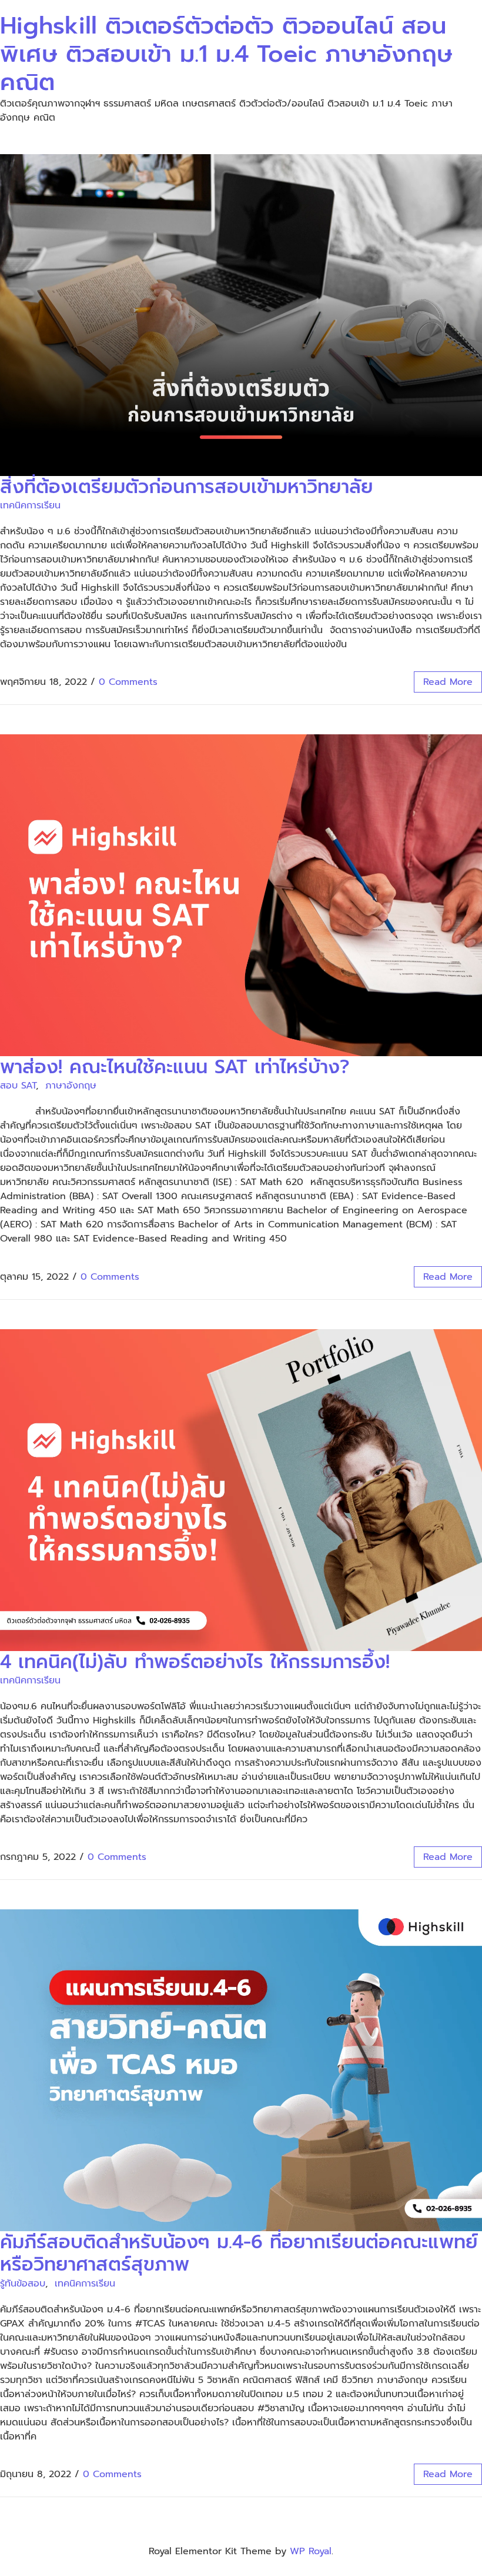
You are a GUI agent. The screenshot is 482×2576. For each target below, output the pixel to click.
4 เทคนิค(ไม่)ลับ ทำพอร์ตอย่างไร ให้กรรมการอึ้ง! (195, 1662)
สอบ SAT (18, 1086)
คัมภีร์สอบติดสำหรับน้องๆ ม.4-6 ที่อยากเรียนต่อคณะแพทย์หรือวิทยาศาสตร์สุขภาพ (239, 2253)
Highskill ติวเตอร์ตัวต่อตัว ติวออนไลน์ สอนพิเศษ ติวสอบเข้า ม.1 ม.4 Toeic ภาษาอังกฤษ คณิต (226, 54)
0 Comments (128, 682)
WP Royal (311, 2551)
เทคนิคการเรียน (30, 505)
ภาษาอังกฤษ (71, 1086)
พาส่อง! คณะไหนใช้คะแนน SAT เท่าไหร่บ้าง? (175, 1067)
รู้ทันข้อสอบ (23, 2284)
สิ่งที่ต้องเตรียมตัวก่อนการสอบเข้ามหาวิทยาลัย (187, 487)
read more (448, 682)
